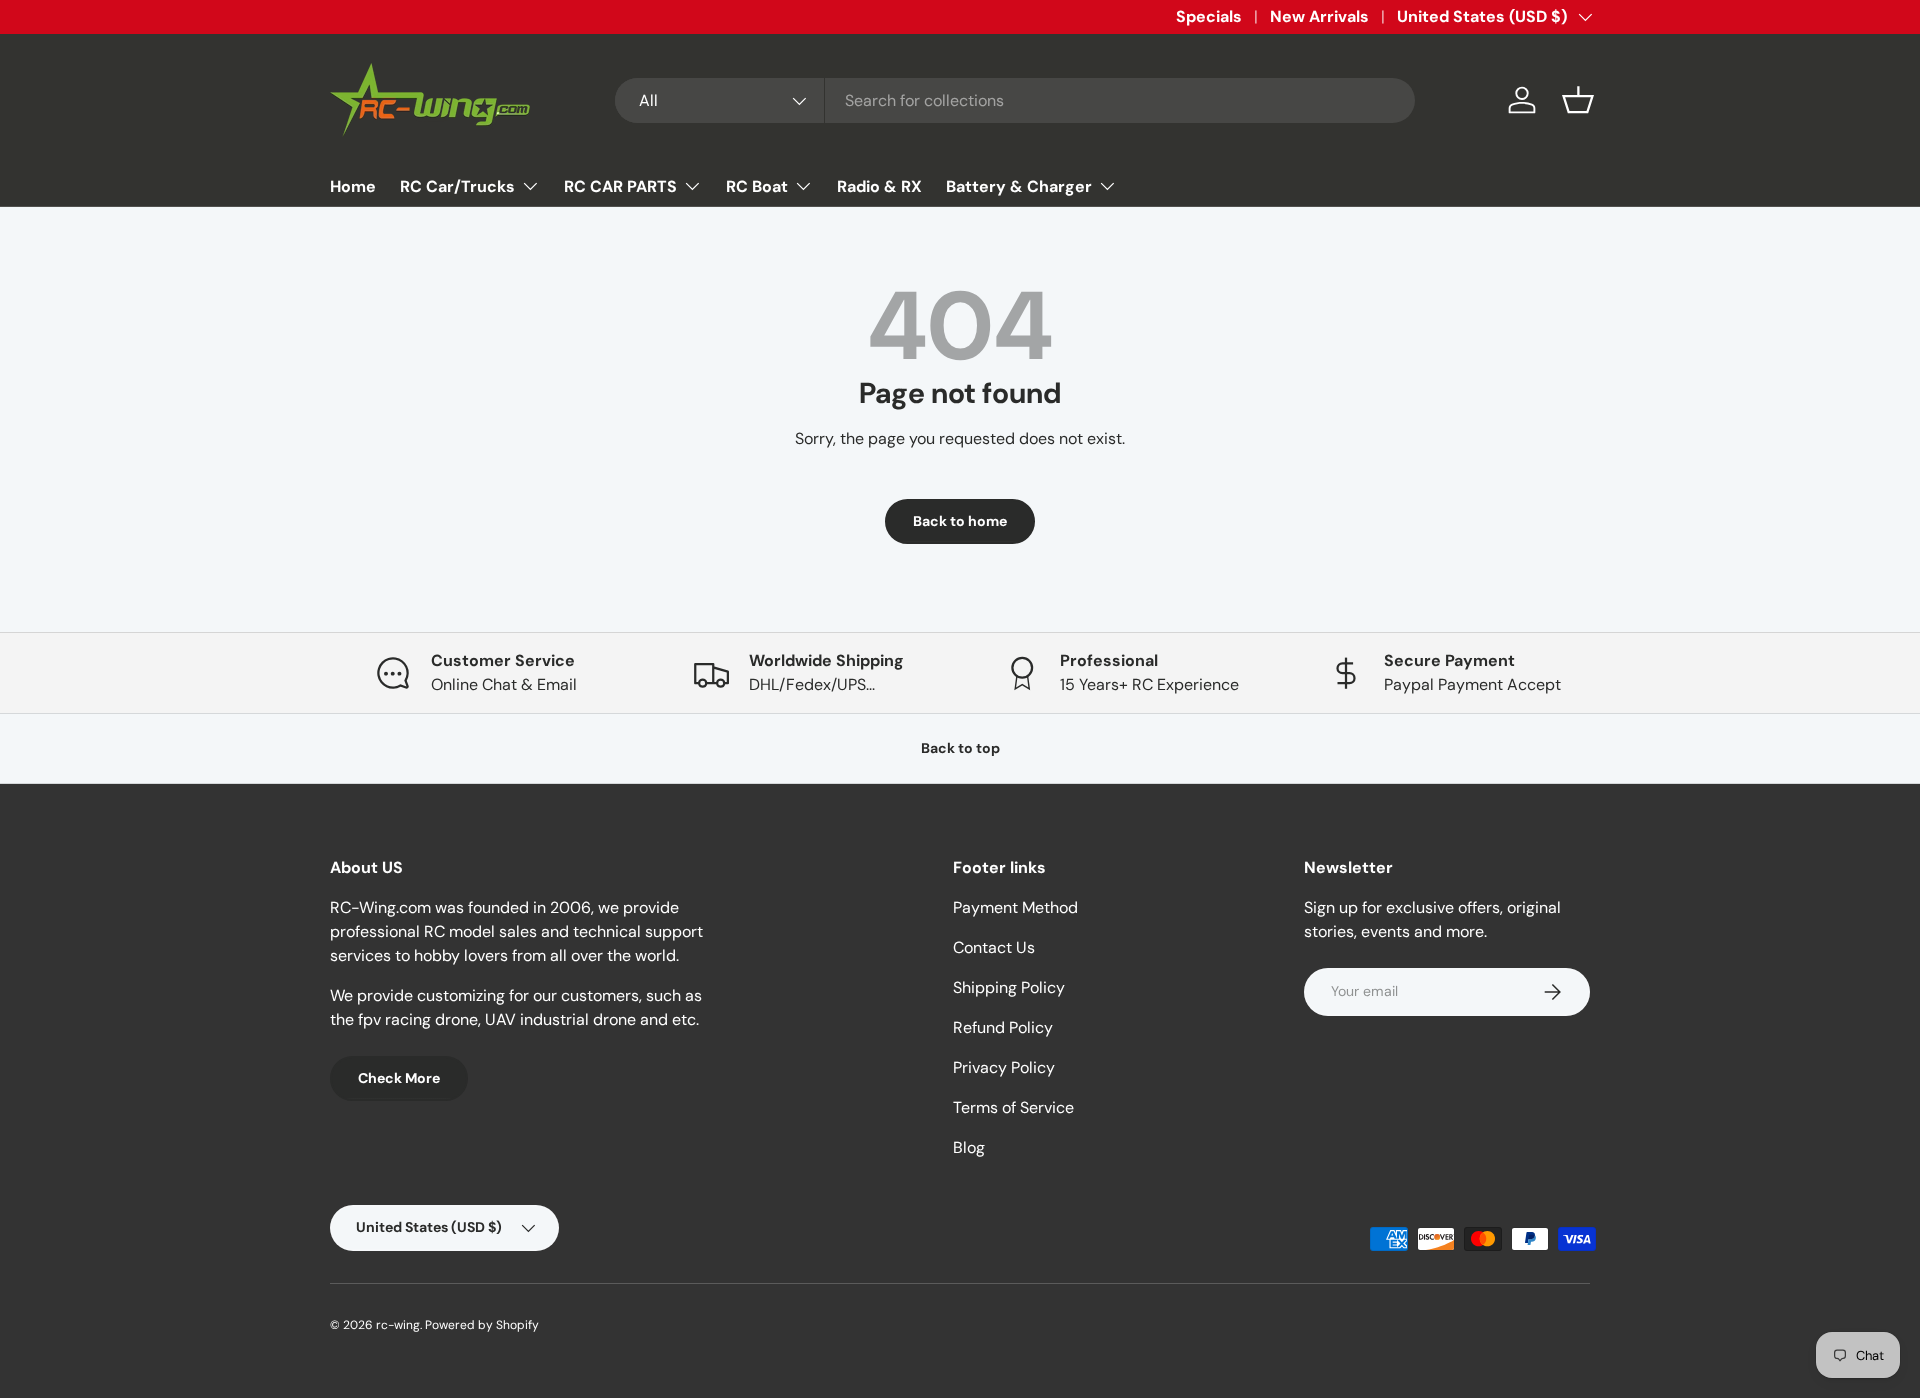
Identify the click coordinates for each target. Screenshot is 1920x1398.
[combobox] (1015, 100)
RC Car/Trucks (457, 186)
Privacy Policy (1004, 1067)
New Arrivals (1319, 16)
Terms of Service (1013, 1107)
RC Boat (757, 186)
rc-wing (398, 1325)
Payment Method (1015, 907)
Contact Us (994, 947)
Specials (1209, 16)
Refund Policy (1003, 1027)
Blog (969, 1147)
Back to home (960, 521)
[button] (1578, 100)
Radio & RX (879, 186)
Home (353, 186)
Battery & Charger (1019, 186)
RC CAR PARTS (620, 186)
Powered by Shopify (482, 1325)
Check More (399, 1078)
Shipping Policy (1009, 987)
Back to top (960, 748)
